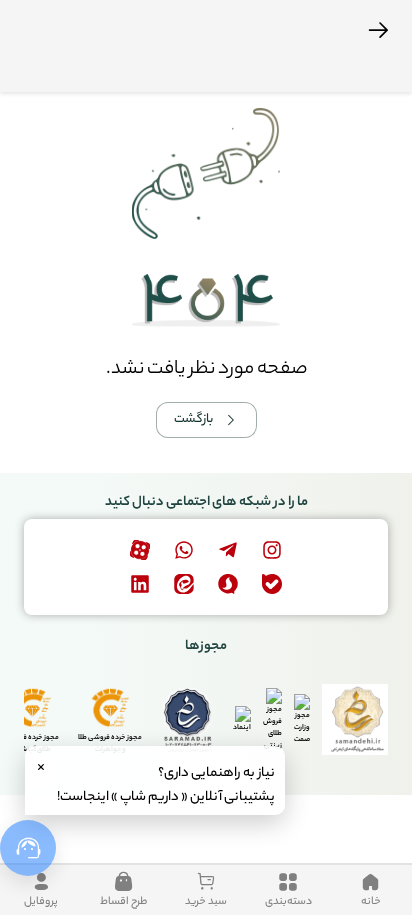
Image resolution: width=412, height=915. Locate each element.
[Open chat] (28, 848)
